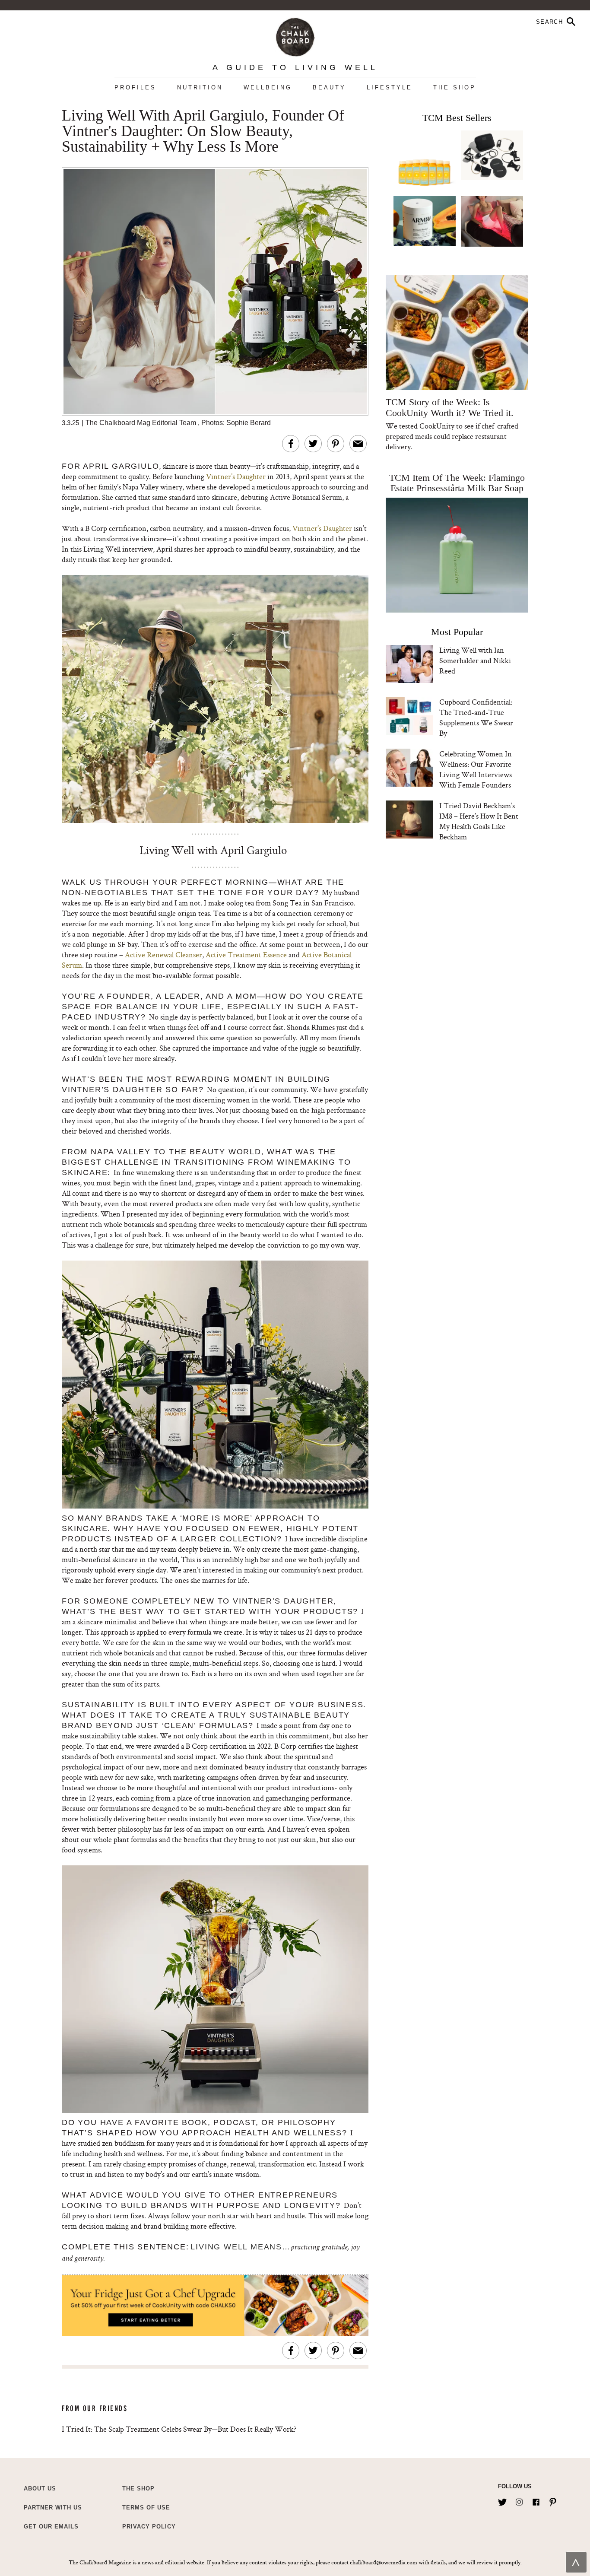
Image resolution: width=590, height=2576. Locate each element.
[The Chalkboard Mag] (295, 35)
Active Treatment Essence (246, 954)
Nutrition (200, 87)
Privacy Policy (149, 2527)
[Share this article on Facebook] (291, 444)
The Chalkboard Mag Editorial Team (142, 423)
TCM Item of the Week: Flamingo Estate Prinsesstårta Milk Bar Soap (457, 483)
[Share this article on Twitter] (313, 444)
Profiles (135, 87)
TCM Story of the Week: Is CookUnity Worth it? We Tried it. (449, 407)
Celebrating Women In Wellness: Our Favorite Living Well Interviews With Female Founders (476, 769)
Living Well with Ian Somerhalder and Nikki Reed (475, 660)
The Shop (455, 87)
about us (40, 2489)
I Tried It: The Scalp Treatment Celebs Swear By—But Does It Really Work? (179, 2429)
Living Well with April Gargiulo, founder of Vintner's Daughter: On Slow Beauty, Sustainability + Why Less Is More (203, 131)
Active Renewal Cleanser (163, 954)
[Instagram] (519, 2500)
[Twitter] (502, 2500)
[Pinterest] (553, 2500)
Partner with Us (53, 2508)
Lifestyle (390, 87)
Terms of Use (146, 2508)
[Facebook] (536, 2500)
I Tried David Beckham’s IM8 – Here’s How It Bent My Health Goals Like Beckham (479, 821)
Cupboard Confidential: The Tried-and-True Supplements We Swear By (476, 717)
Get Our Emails (51, 2527)
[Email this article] (358, 444)
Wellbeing (268, 87)
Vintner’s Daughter (236, 476)
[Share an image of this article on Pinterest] (336, 444)
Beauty (329, 87)
